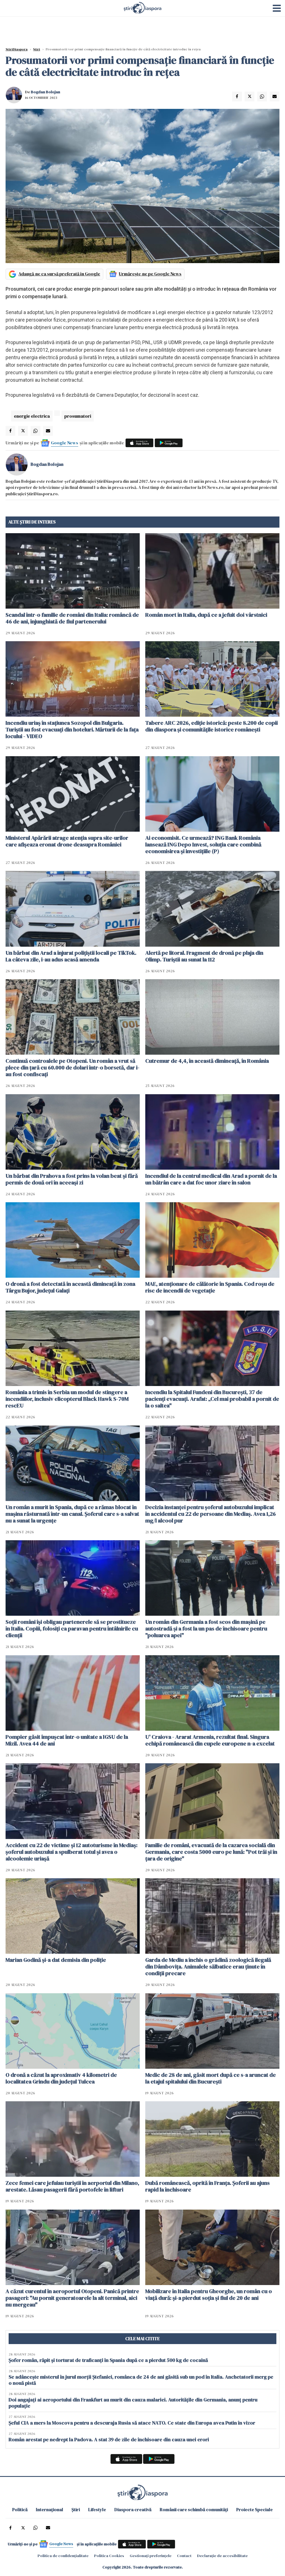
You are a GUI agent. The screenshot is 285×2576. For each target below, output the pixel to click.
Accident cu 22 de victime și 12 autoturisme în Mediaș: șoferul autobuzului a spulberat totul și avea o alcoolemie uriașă (72, 1852)
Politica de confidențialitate (63, 2556)
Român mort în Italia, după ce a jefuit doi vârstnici (206, 615)
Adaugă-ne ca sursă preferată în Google (59, 274)
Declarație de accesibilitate (222, 2556)
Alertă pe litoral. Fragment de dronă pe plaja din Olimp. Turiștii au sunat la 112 (204, 956)
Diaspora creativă (133, 2509)
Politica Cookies (109, 2556)
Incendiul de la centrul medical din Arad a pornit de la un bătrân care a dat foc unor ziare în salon (211, 1179)
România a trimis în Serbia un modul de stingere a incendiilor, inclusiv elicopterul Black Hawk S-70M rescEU (67, 1399)
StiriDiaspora (17, 49)
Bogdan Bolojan (46, 92)
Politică (20, 2509)
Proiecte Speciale (255, 2509)
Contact (184, 2556)
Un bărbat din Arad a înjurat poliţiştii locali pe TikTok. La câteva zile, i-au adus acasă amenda (71, 956)
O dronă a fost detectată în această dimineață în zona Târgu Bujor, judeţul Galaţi (70, 1287)
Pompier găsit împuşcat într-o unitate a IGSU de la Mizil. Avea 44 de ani (67, 1740)
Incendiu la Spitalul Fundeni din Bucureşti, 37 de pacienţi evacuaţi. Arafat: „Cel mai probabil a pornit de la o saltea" (212, 1399)
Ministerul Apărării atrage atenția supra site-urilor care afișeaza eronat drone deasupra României (67, 841)
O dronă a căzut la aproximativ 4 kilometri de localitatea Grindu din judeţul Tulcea (61, 2078)
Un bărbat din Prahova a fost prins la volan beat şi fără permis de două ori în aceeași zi (72, 1179)
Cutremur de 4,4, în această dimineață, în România (207, 1061)
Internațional (50, 2509)
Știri (37, 49)
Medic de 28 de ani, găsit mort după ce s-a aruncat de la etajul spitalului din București (211, 2078)
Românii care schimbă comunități (194, 2509)
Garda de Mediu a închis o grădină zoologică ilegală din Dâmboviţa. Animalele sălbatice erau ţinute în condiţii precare (208, 1967)
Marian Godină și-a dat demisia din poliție (56, 1960)
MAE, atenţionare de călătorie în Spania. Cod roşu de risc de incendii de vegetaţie (210, 1287)
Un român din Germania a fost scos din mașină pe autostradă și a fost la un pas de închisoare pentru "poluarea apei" (206, 1629)
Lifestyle (97, 2509)
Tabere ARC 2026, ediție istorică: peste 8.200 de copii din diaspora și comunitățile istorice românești (212, 726)
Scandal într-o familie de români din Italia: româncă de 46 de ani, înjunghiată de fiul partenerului (72, 618)
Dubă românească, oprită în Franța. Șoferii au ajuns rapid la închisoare (207, 2186)
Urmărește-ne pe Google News (150, 274)
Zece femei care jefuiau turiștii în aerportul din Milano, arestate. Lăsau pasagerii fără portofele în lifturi (72, 2186)
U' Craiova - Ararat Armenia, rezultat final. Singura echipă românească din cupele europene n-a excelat (210, 1740)
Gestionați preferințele (151, 2556)
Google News (65, 443)
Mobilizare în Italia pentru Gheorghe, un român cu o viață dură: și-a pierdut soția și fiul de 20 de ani (209, 2295)
